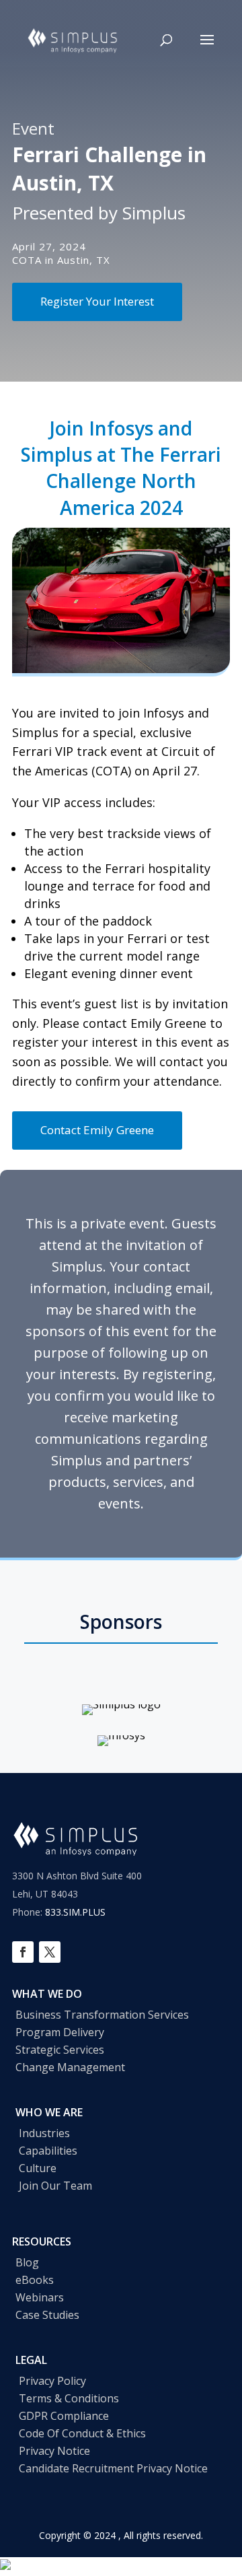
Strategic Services (60, 2050)
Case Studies (47, 2315)
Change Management (70, 2067)
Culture (38, 2168)
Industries (44, 2133)
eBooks (35, 2280)
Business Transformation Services (102, 2015)
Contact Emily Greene (97, 1130)
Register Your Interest (97, 301)
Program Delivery (60, 2032)
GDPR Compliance (64, 2416)
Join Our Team (55, 2186)
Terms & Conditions (69, 2398)
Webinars (40, 2297)
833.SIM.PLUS (75, 1912)
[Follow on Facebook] (23, 1952)
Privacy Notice (54, 2451)
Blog (27, 2262)
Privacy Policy (52, 2381)
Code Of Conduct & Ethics (82, 2433)
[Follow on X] (50, 1952)
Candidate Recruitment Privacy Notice (113, 2468)
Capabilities (48, 2151)
